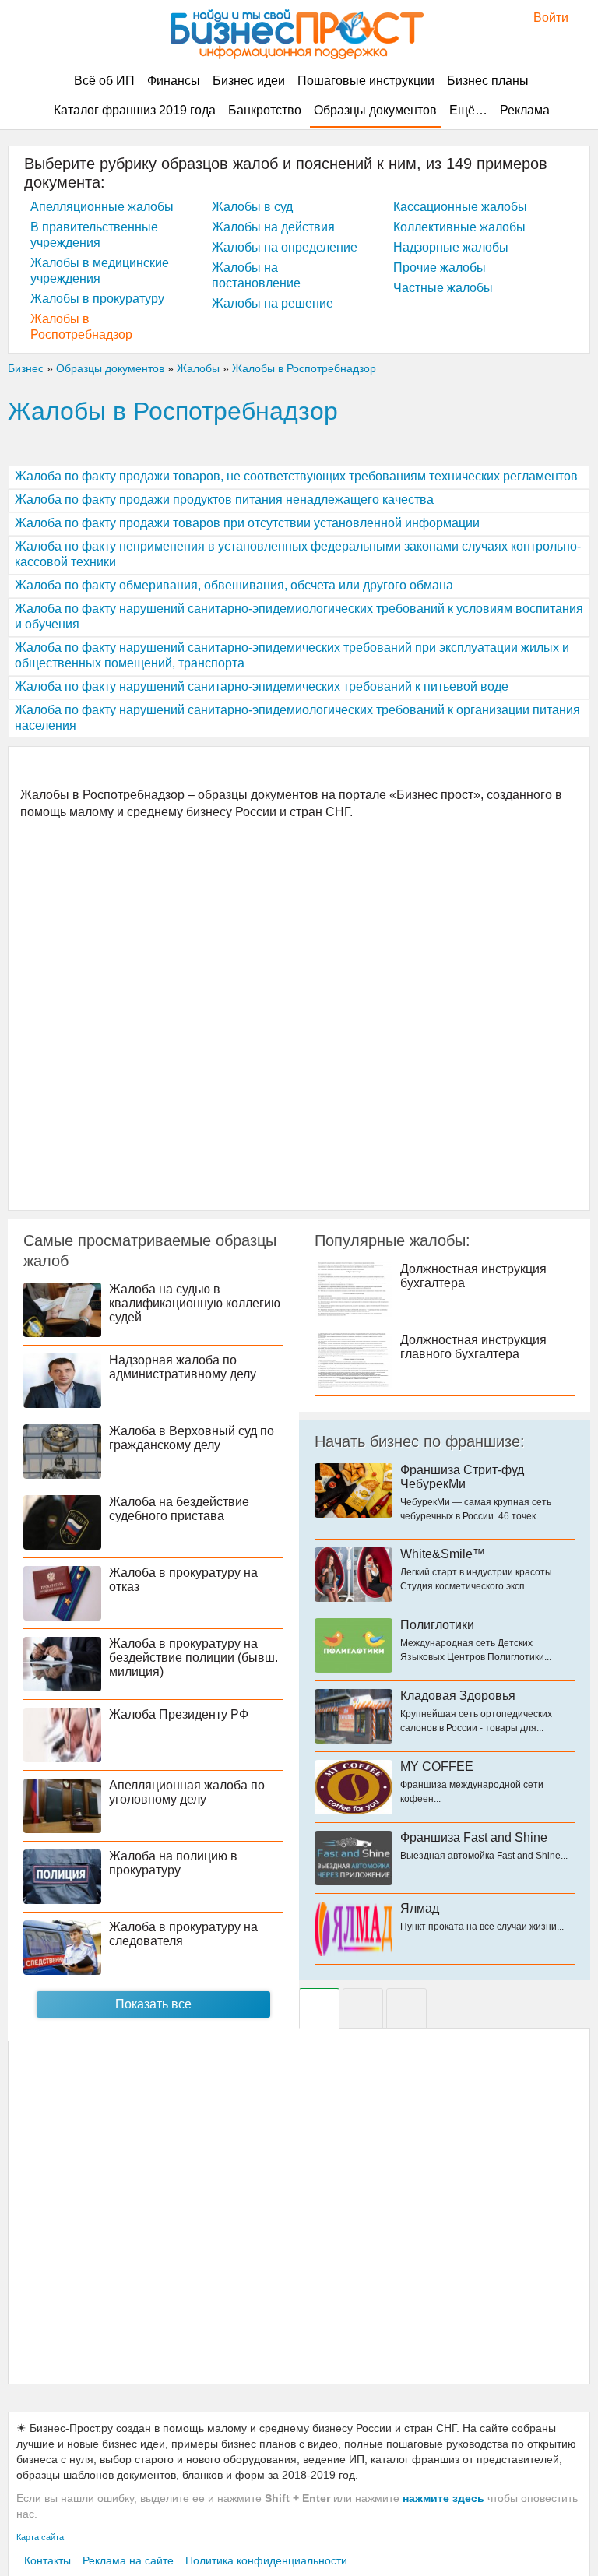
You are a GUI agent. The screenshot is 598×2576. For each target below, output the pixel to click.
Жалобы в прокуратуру (97, 299)
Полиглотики (437, 1625)
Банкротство (265, 110)
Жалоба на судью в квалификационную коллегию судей (195, 1303)
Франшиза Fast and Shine (474, 1837)
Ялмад (420, 1908)
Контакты (47, 2560)
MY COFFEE (437, 1767)
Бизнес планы (488, 81)
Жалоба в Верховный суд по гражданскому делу (192, 1438)
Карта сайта (40, 2537)
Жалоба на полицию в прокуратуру (173, 1863)
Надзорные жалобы (451, 247)
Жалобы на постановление (256, 275)
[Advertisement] (299, 1014)
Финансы (174, 81)
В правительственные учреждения (94, 235)
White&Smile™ (443, 1554)
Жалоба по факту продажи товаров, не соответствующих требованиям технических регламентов (296, 476)
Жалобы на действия (273, 227)
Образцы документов (375, 110)
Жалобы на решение (273, 303)
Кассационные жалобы (460, 207)
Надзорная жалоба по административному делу (183, 1367)
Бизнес (26, 368)
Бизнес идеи (249, 81)
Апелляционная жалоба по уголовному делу (187, 1792)
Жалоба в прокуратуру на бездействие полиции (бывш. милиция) (193, 1658)
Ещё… (468, 110)
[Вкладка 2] (363, 2008)
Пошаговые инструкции (366, 81)
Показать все (153, 2004)
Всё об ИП (104, 81)
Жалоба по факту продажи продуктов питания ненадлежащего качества (224, 500)
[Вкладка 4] (406, 2008)
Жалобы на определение (285, 247)
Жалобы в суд (252, 207)
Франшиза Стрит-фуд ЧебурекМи (462, 1477)
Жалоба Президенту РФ (179, 1714)
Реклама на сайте (128, 2560)
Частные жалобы (443, 288)
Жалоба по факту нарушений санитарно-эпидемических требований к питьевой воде (262, 686)
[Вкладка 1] (319, 2008)
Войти (543, 18)
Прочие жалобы (440, 267)
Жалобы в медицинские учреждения (100, 271)
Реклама (525, 110)
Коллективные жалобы (459, 227)
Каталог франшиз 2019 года (135, 110)
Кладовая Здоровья (458, 1696)
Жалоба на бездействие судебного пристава (179, 1509)
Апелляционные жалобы (102, 207)
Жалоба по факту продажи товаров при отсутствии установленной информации (247, 523)
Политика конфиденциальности (266, 2560)
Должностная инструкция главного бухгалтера (473, 1347)
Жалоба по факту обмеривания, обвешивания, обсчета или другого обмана (234, 585)
